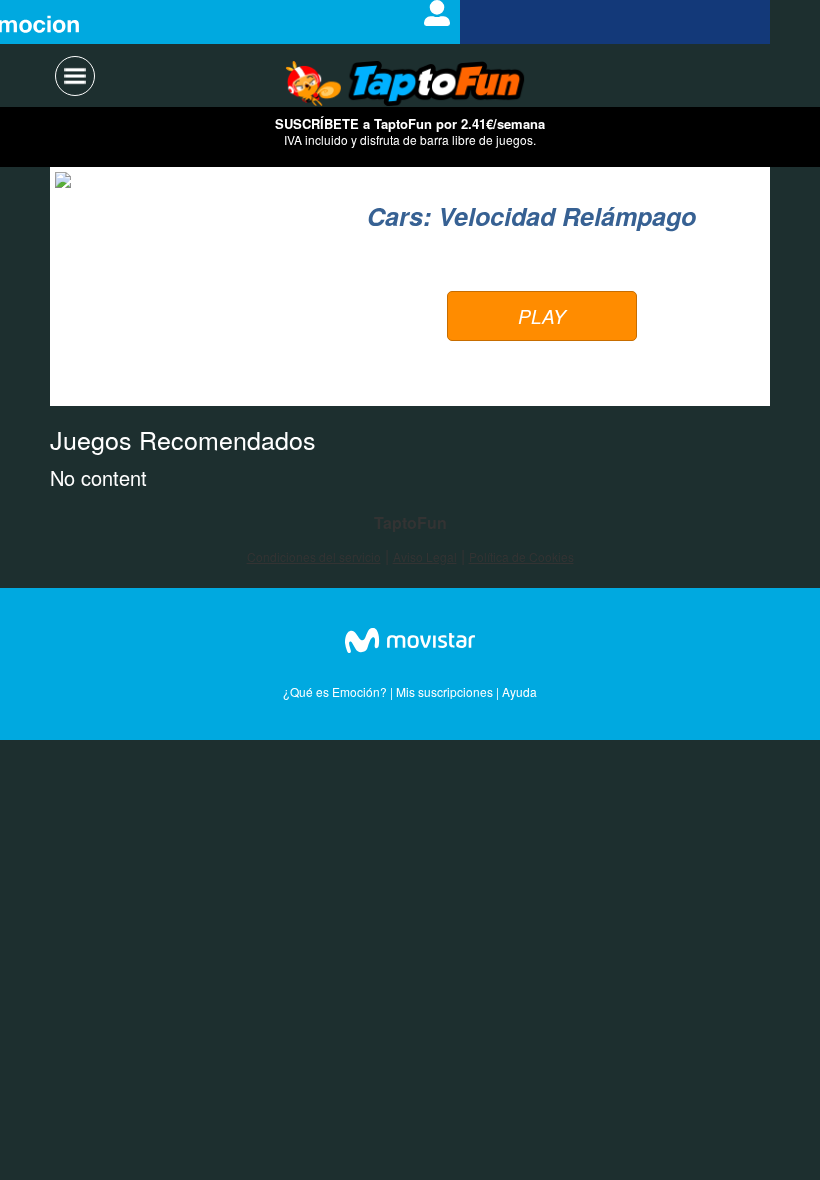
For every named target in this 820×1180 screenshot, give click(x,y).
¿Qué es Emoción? (335, 691)
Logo (405, 85)
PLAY (542, 316)
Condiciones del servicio (314, 556)
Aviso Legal (425, 556)
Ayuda (519, 691)
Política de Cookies (521, 556)
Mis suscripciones (444, 691)
